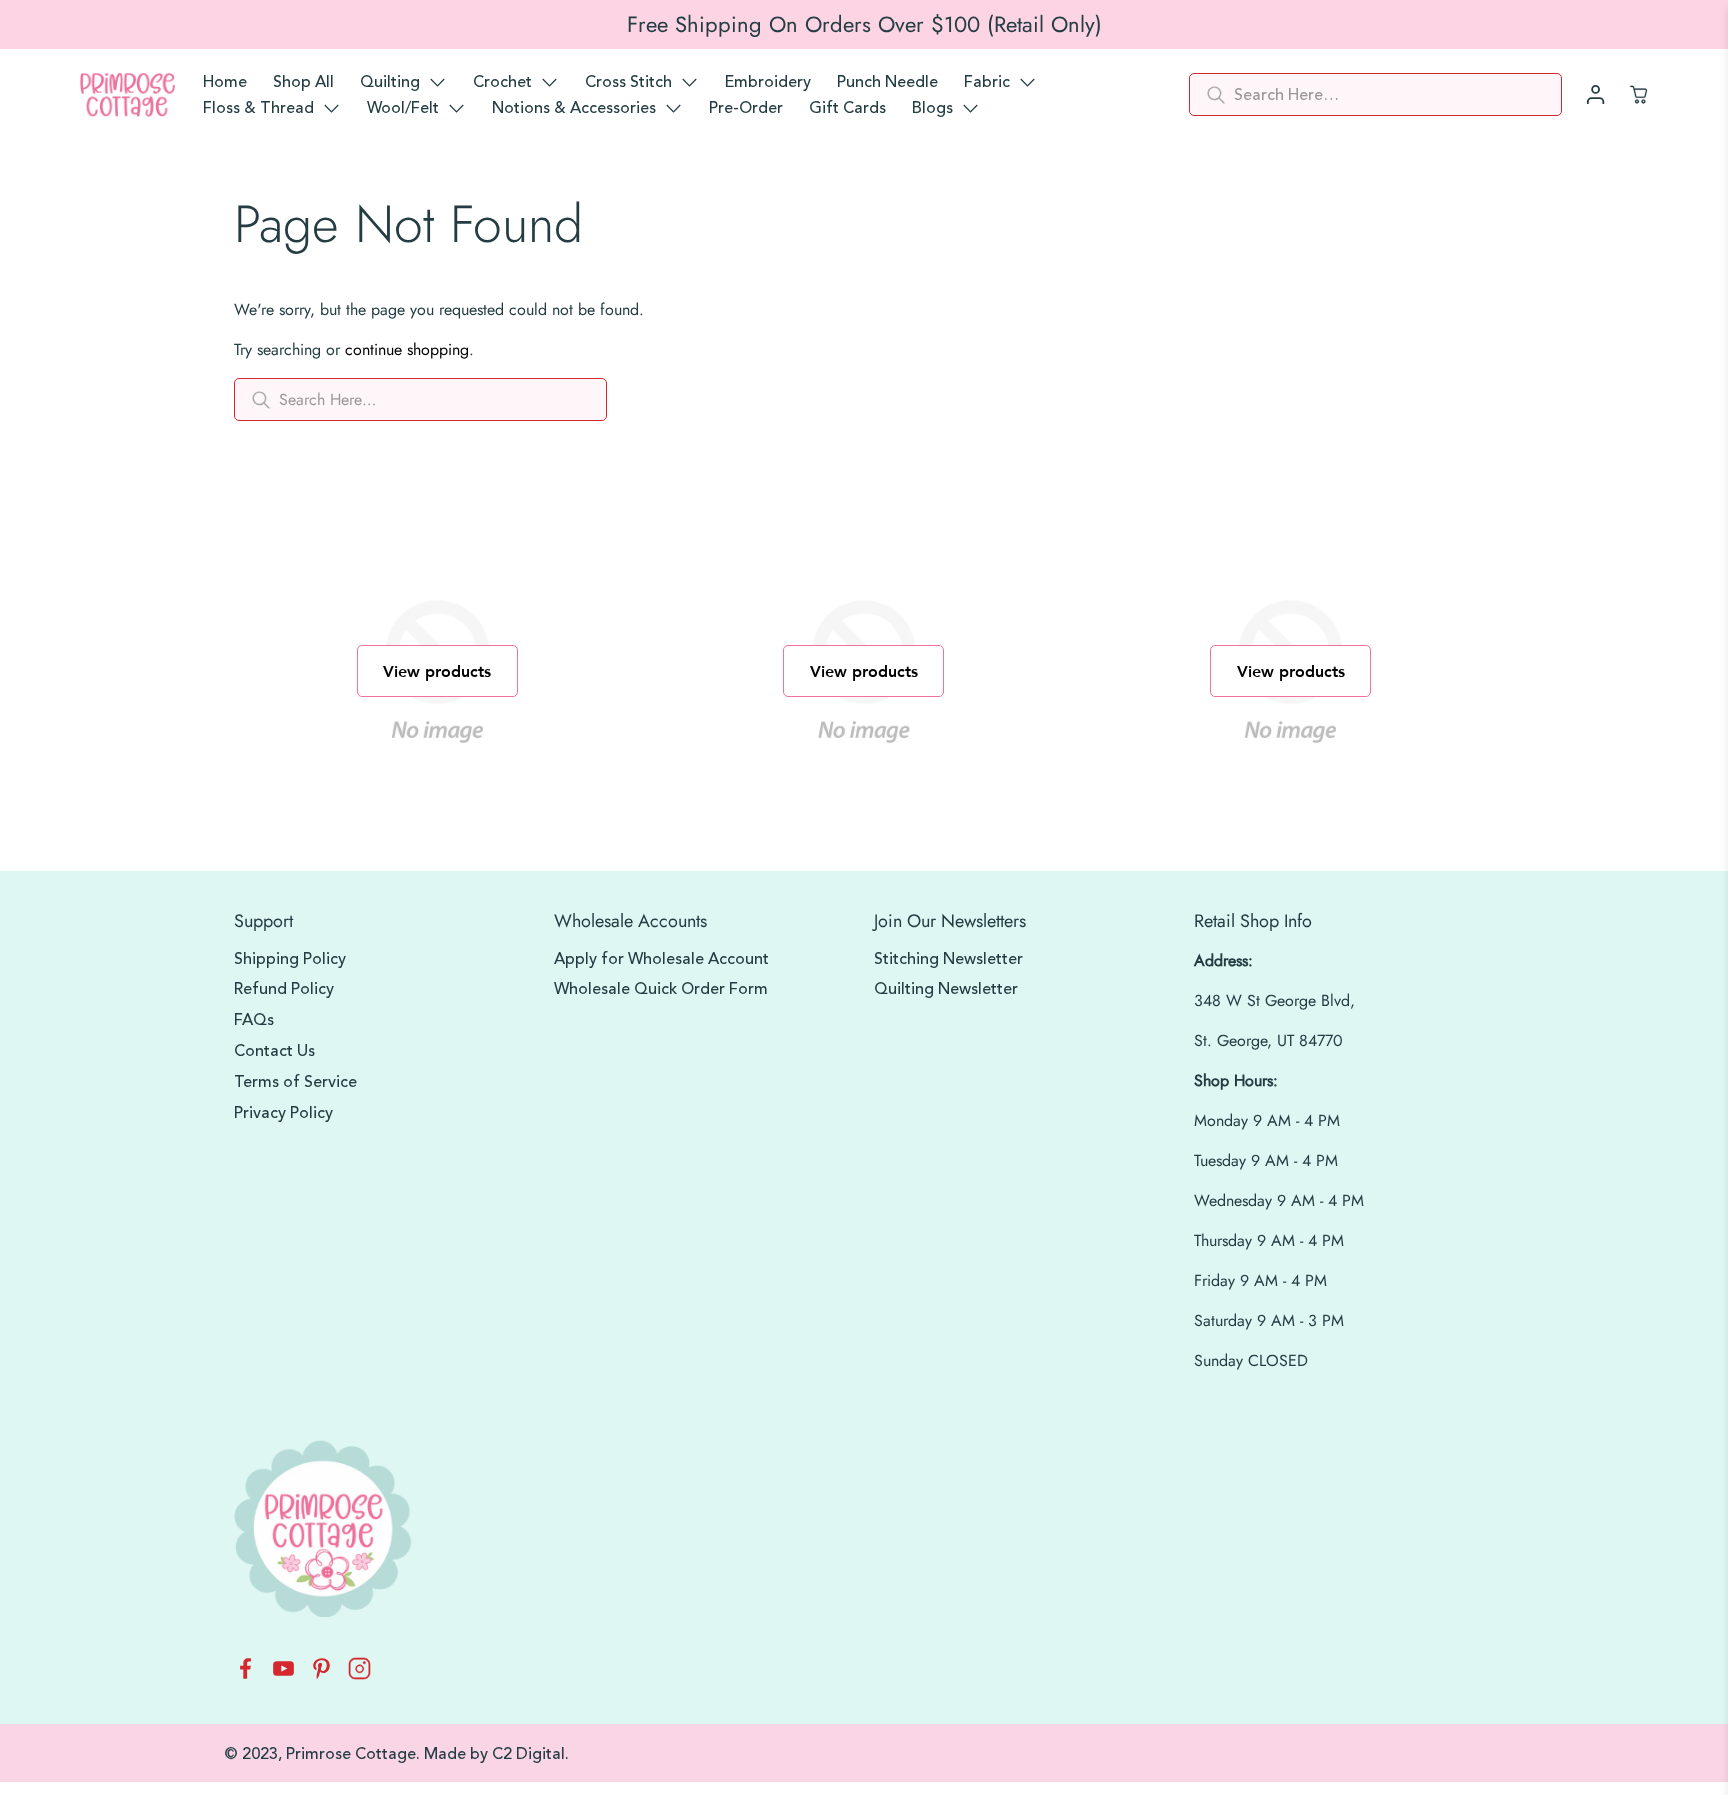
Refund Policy (284, 989)
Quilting (390, 82)
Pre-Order (746, 108)
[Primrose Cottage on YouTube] (283, 1674)
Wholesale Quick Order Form (661, 989)
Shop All (303, 82)
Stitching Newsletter (948, 959)
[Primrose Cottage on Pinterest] (321, 1674)
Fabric (987, 82)
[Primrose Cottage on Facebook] (245, 1674)
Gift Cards (847, 108)
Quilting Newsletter (946, 989)
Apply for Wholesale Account (661, 959)
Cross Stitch (628, 82)
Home (225, 82)
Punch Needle (887, 82)
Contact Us (274, 1051)
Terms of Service (295, 1082)
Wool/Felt (403, 108)
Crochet (502, 82)
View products (437, 670)
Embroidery (768, 82)
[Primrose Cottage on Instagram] (359, 1674)
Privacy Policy (283, 1113)
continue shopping (407, 349)
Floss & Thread (258, 108)
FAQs (254, 1020)
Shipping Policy (290, 959)
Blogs (932, 108)
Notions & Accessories (574, 108)
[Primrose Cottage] (127, 95)
